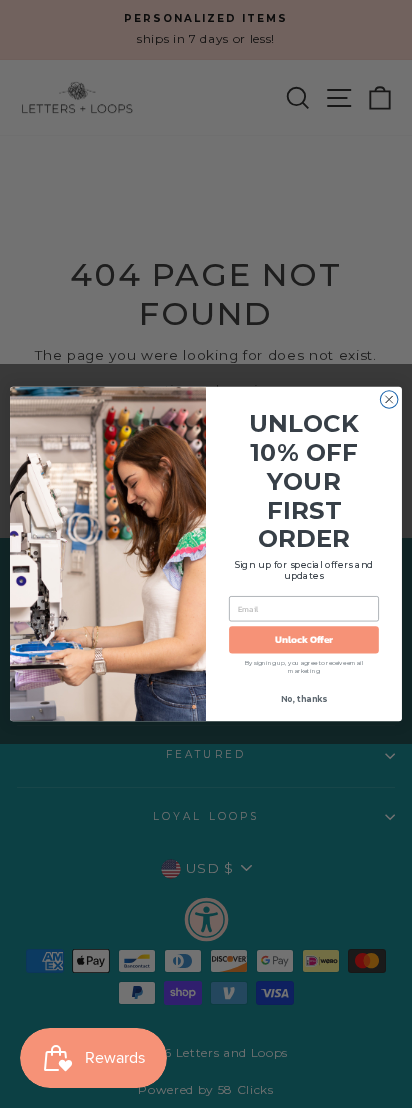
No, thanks (303, 699)
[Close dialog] (389, 400)
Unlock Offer (304, 639)
